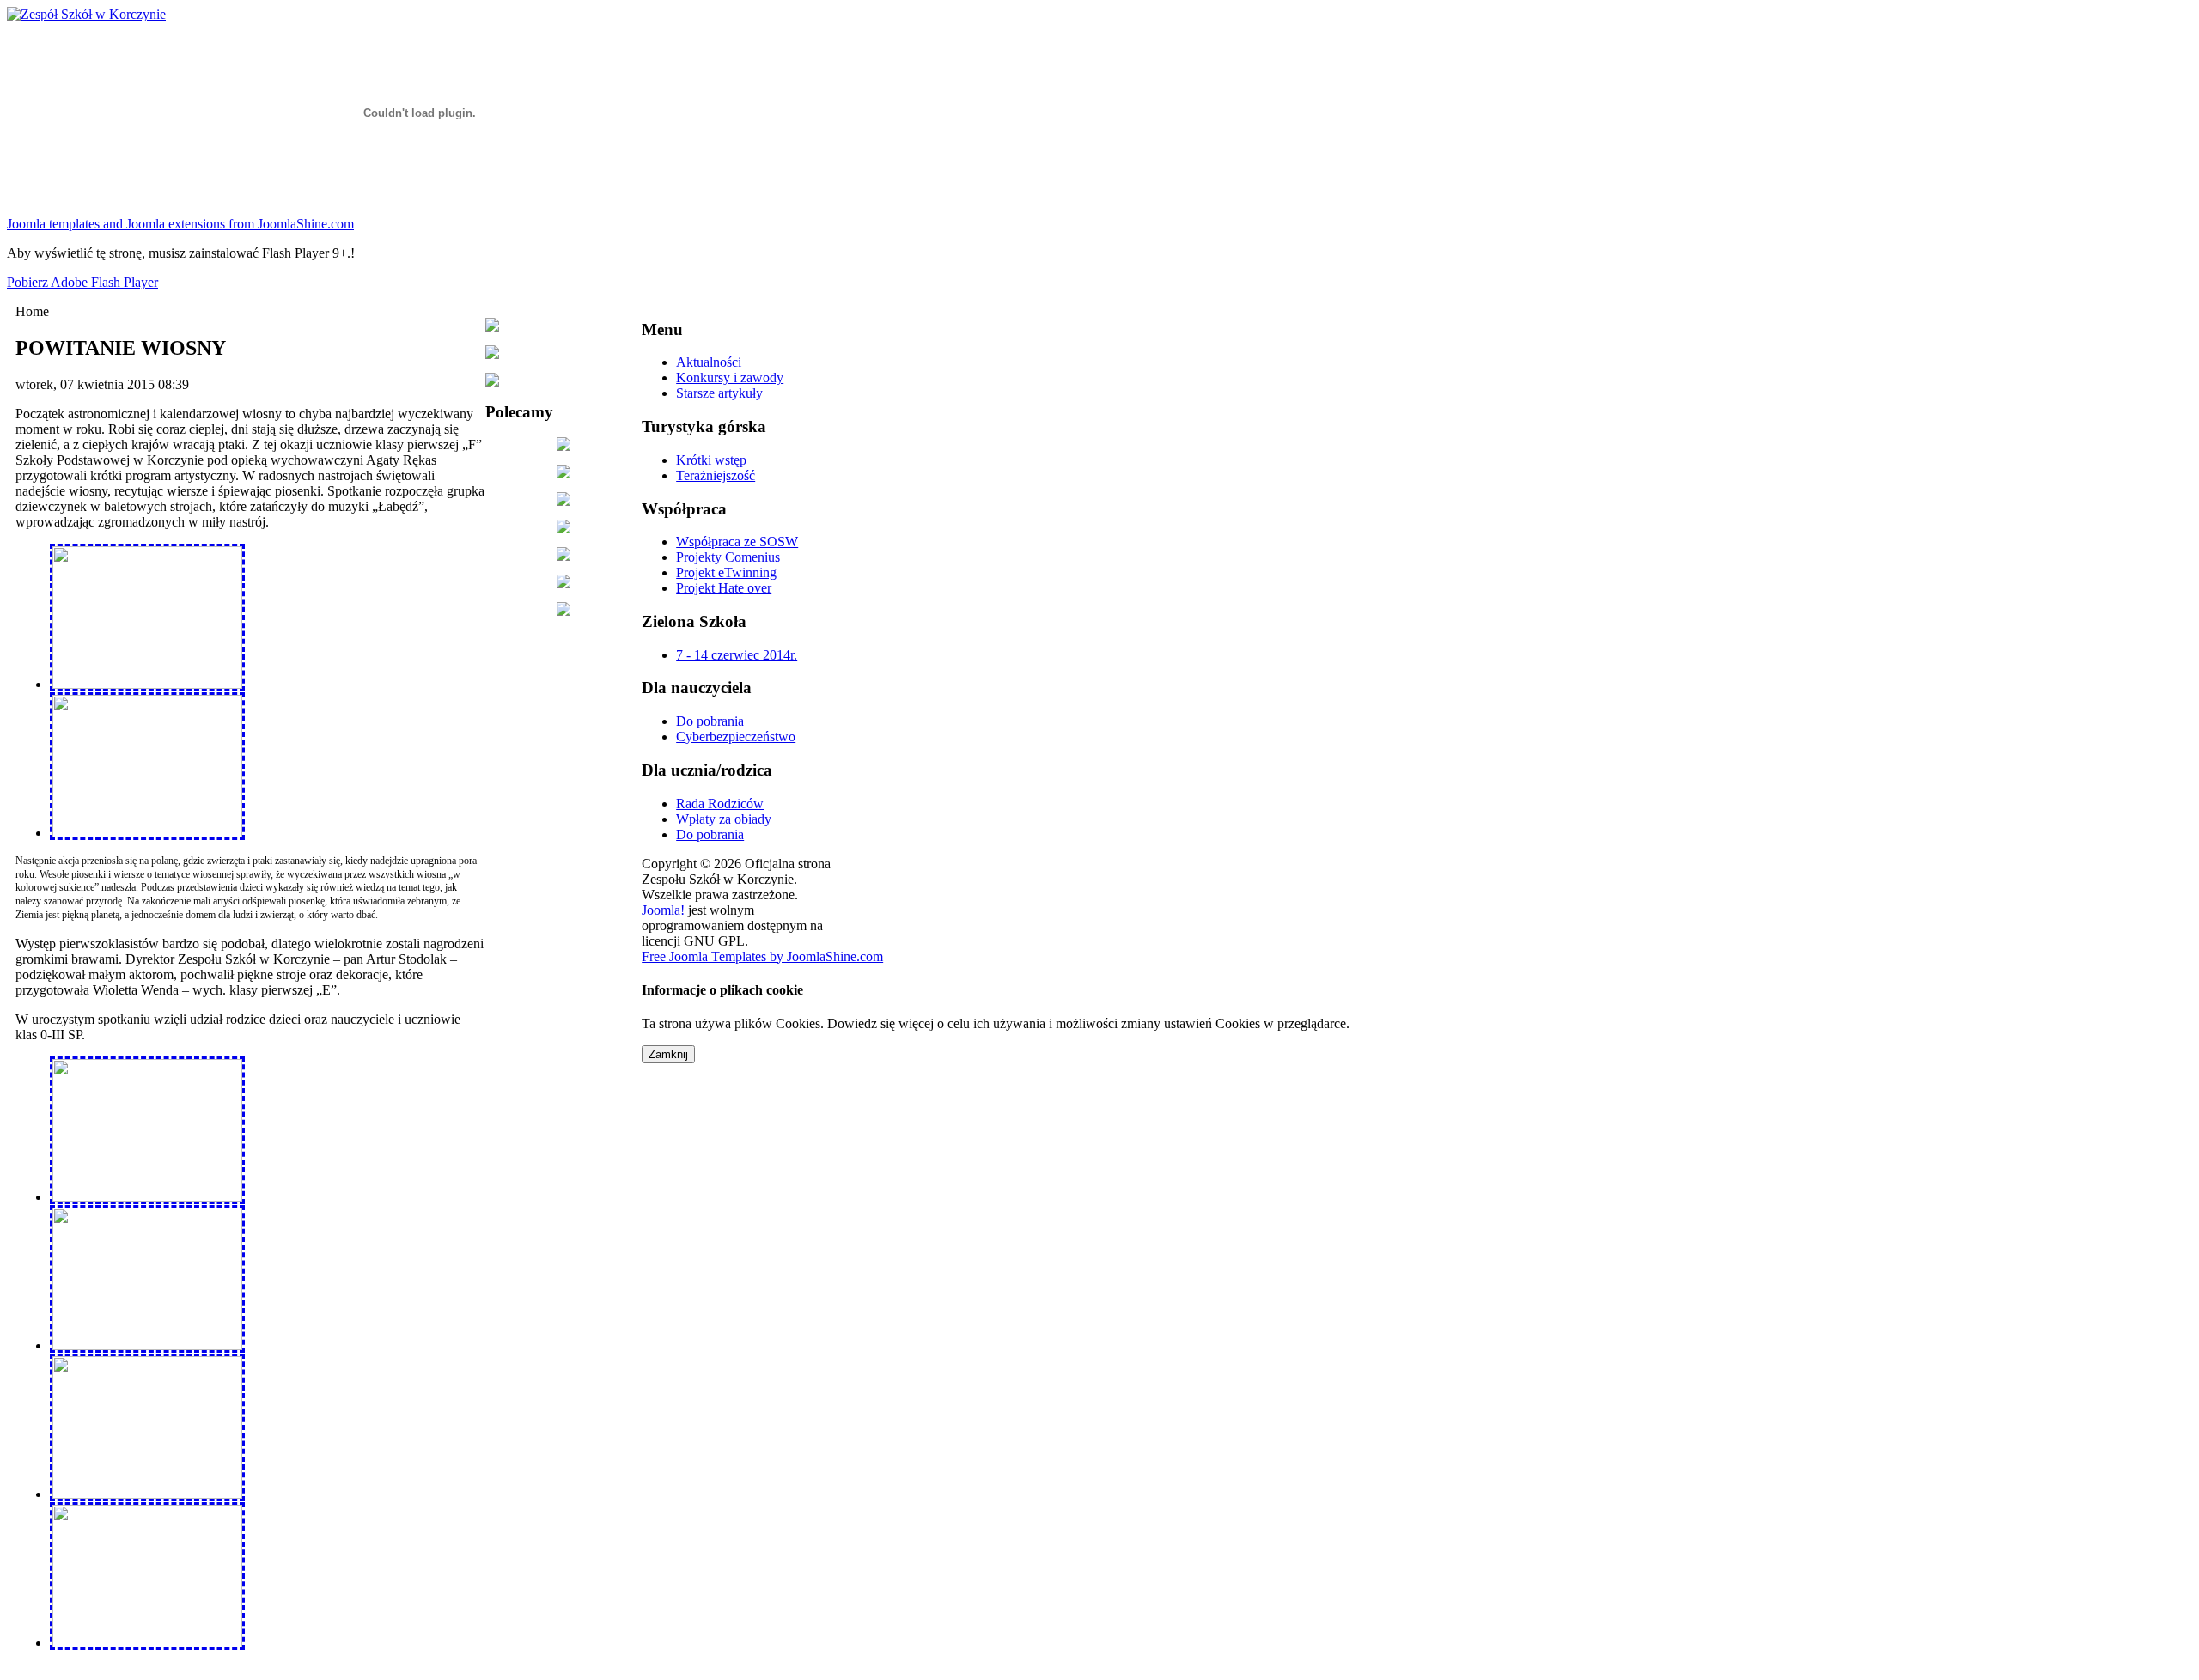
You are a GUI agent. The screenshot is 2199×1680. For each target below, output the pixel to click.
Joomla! (663, 910)
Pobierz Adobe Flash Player (82, 282)
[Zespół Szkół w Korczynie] (86, 14)
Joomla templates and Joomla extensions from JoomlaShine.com (180, 224)
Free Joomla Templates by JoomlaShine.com (762, 956)
